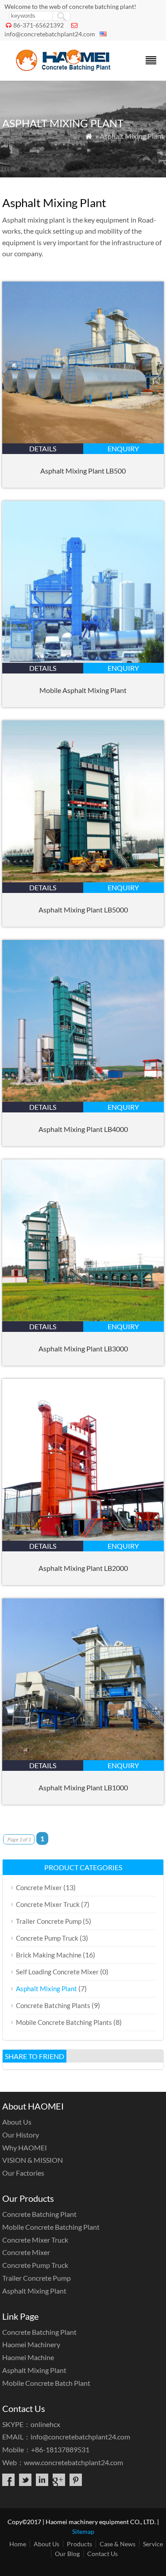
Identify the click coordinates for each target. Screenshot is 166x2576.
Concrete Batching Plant (39, 2214)
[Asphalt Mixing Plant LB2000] (83, 1538)
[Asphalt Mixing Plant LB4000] (83, 1099)
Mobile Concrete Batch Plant (46, 2383)
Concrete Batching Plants (53, 2005)
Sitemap (83, 2531)
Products (79, 2544)
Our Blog (67, 2554)
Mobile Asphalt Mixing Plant (83, 690)
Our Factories (23, 2173)
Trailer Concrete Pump (49, 1921)
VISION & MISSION (33, 2160)
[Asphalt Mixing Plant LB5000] (83, 879)
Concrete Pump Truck (47, 1938)
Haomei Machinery (31, 2344)
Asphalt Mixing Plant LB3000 (83, 1349)
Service (153, 2544)
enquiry (123, 448)
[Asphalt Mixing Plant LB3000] (83, 1318)
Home (18, 2544)
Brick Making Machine (49, 1955)
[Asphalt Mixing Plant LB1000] (83, 1757)
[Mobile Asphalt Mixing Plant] (83, 660)
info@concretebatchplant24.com (50, 34)
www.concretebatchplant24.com (73, 2462)
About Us (17, 2122)
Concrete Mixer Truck (48, 1904)
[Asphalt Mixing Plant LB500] (83, 440)
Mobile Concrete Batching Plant (51, 2227)
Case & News (118, 2544)
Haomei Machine (28, 2357)
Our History (21, 2135)
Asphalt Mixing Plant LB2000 (83, 1568)
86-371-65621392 (39, 25)
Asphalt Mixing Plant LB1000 (83, 1787)
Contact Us (102, 2554)
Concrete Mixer (39, 1887)
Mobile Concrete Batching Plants (64, 2022)
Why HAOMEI (25, 2147)
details (43, 448)
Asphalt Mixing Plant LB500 (83, 471)
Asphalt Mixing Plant (46, 1989)
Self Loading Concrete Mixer (57, 1972)
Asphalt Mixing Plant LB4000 (83, 1129)
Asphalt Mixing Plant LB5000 (83, 910)
